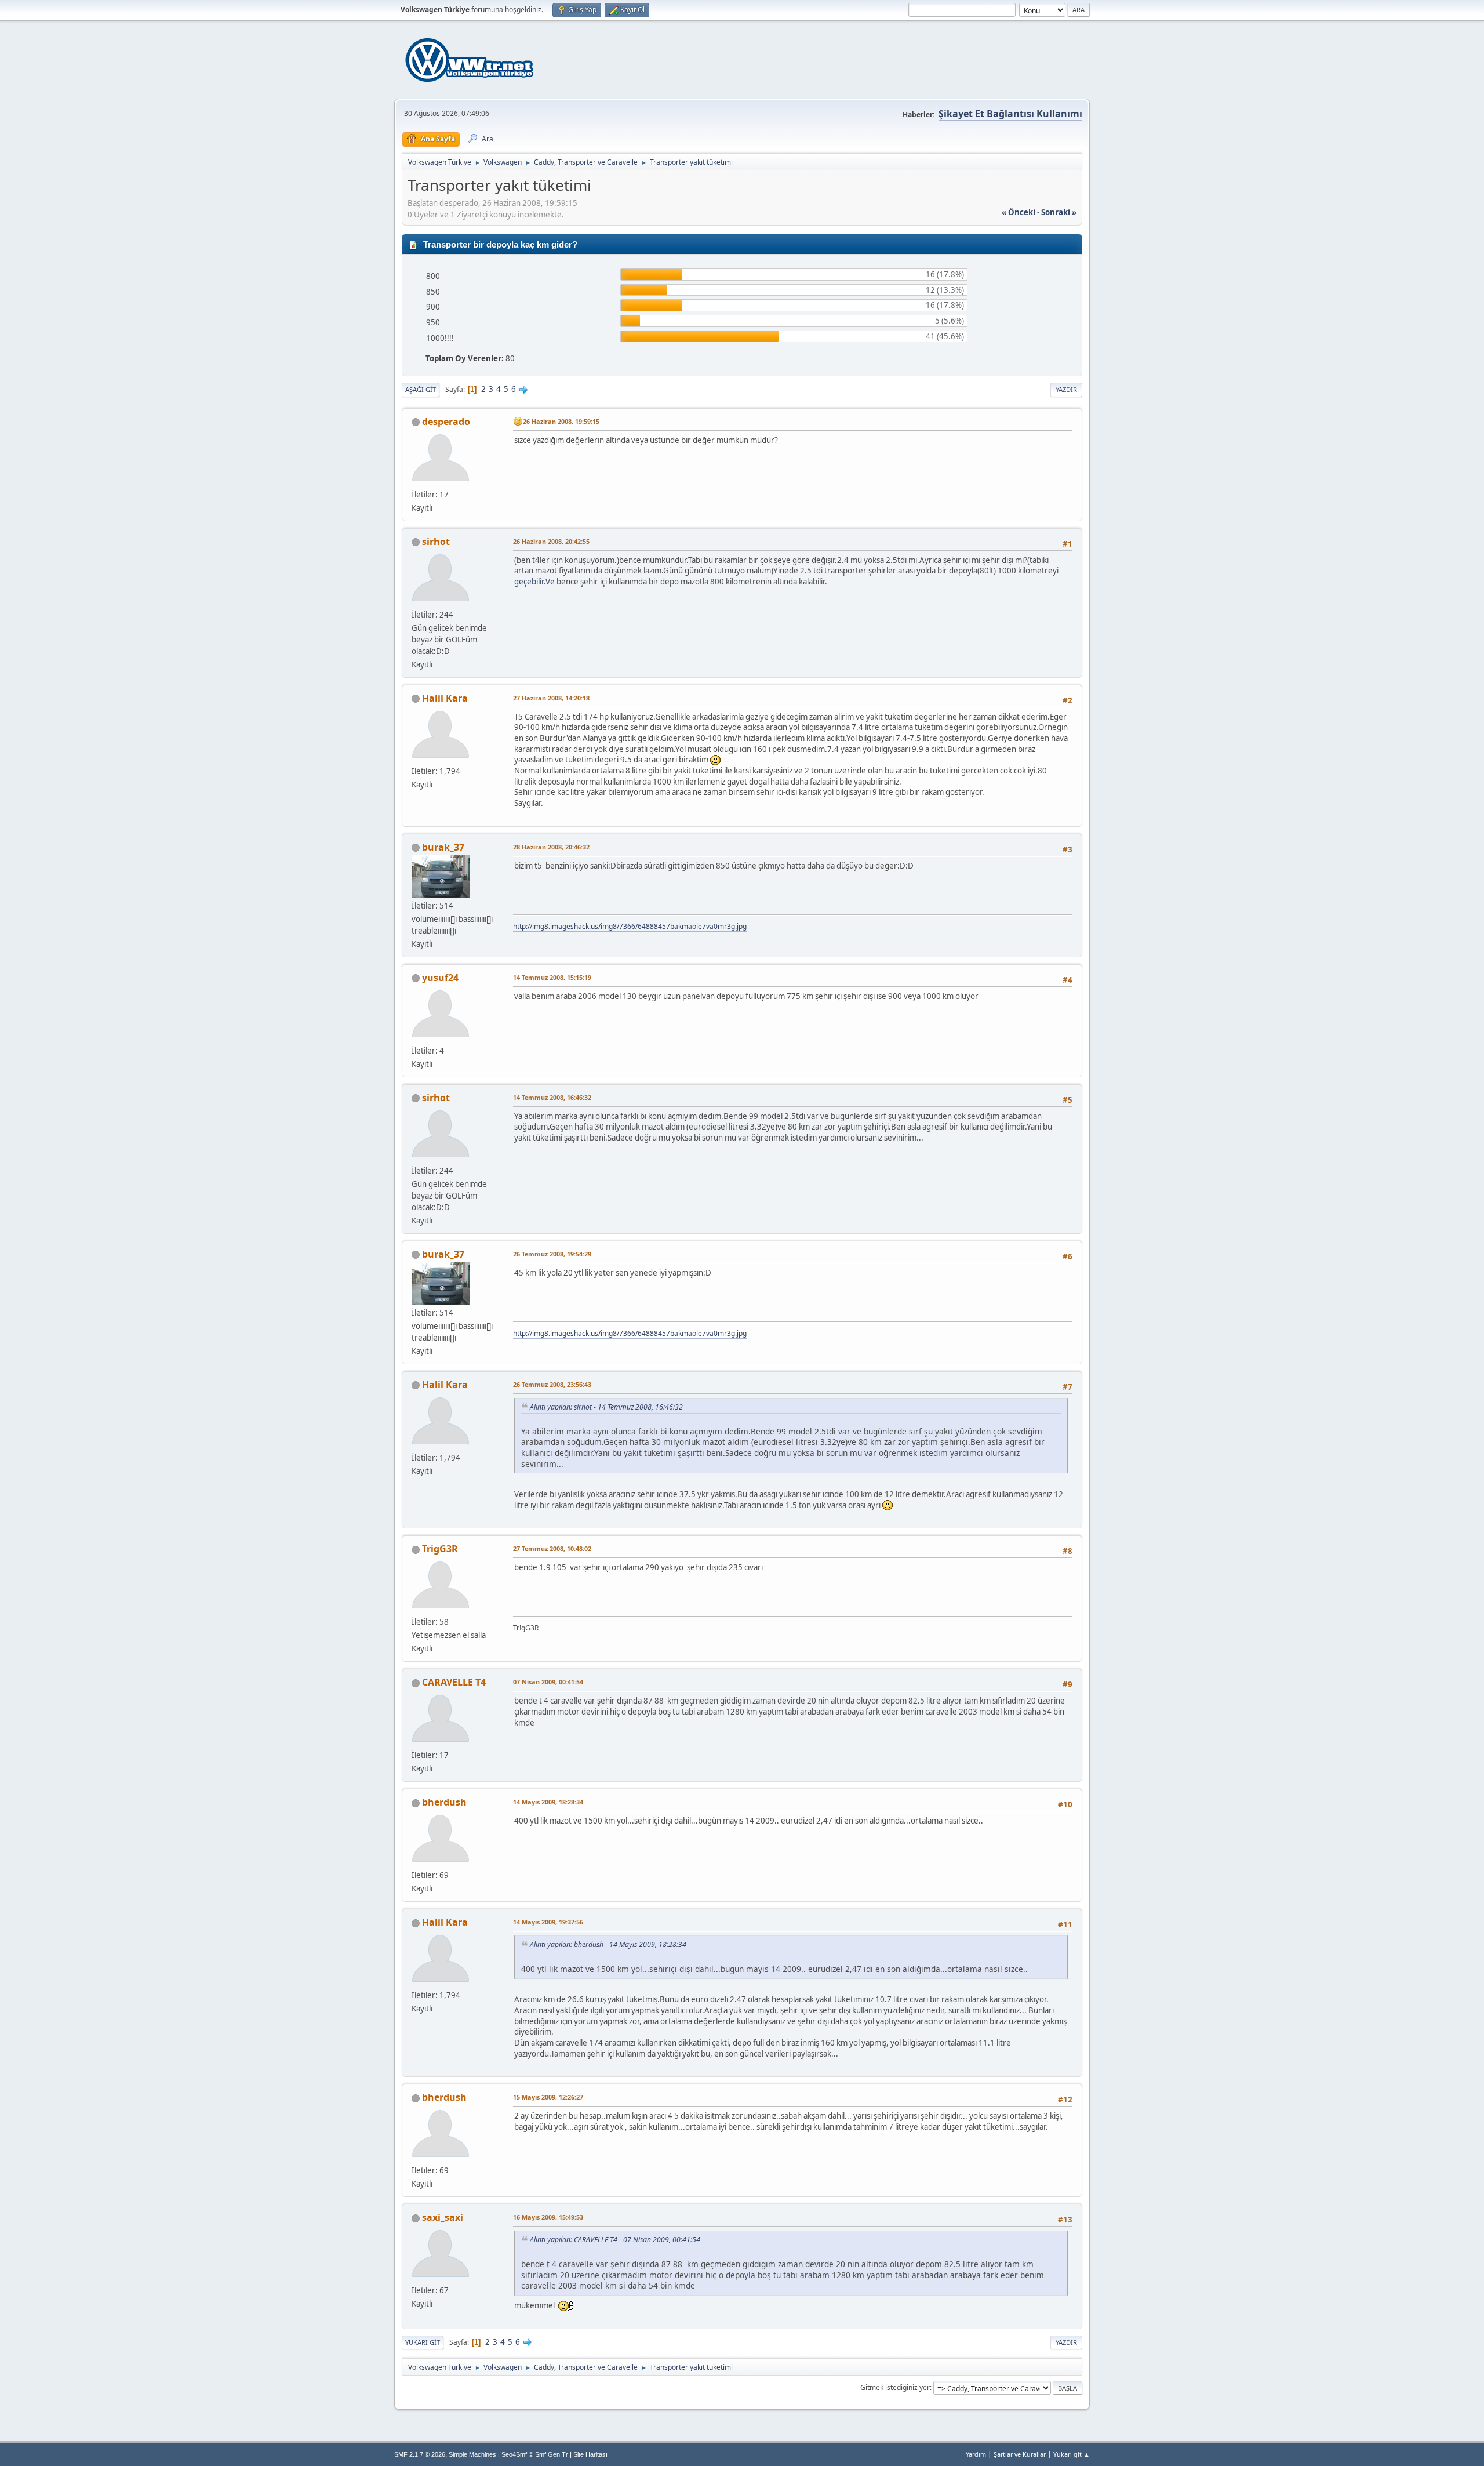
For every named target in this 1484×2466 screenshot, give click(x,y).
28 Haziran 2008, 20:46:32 (551, 847)
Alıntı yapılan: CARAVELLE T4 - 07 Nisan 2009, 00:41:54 (615, 2240)
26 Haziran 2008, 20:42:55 (551, 541)
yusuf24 (440, 978)
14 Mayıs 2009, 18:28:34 (548, 1802)
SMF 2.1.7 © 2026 (420, 2454)
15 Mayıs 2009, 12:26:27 (548, 2097)
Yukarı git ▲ (1072, 2454)
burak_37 (443, 847)
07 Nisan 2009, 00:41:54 (548, 1682)
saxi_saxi (443, 2217)
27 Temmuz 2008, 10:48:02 (552, 1548)
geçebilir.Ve (534, 582)
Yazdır (1066, 389)
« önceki (1019, 212)
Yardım (976, 2454)
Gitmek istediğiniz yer (895, 2387)
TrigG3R (440, 1549)
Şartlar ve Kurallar (1020, 2454)
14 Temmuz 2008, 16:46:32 (552, 1097)
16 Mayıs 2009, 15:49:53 (548, 2217)
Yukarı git (423, 2342)
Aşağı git (421, 389)
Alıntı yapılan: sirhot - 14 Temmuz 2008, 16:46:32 (606, 1407)
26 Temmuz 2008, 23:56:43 (552, 1384)
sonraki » (1059, 212)
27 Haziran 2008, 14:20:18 (551, 698)
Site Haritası (590, 2454)
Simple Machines (472, 2454)
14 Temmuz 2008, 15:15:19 (552, 977)
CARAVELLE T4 (454, 1682)
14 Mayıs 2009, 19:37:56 (548, 1922)
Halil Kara (445, 698)
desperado (446, 422)
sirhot (436, 542)
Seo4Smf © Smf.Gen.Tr (535, 2454)
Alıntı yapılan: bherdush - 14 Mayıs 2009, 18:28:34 (608, 1944)
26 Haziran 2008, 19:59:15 (561, 421)
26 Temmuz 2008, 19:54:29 (552, 1254)
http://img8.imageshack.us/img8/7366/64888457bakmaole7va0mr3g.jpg (630, 926)
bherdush (444, 1802)
